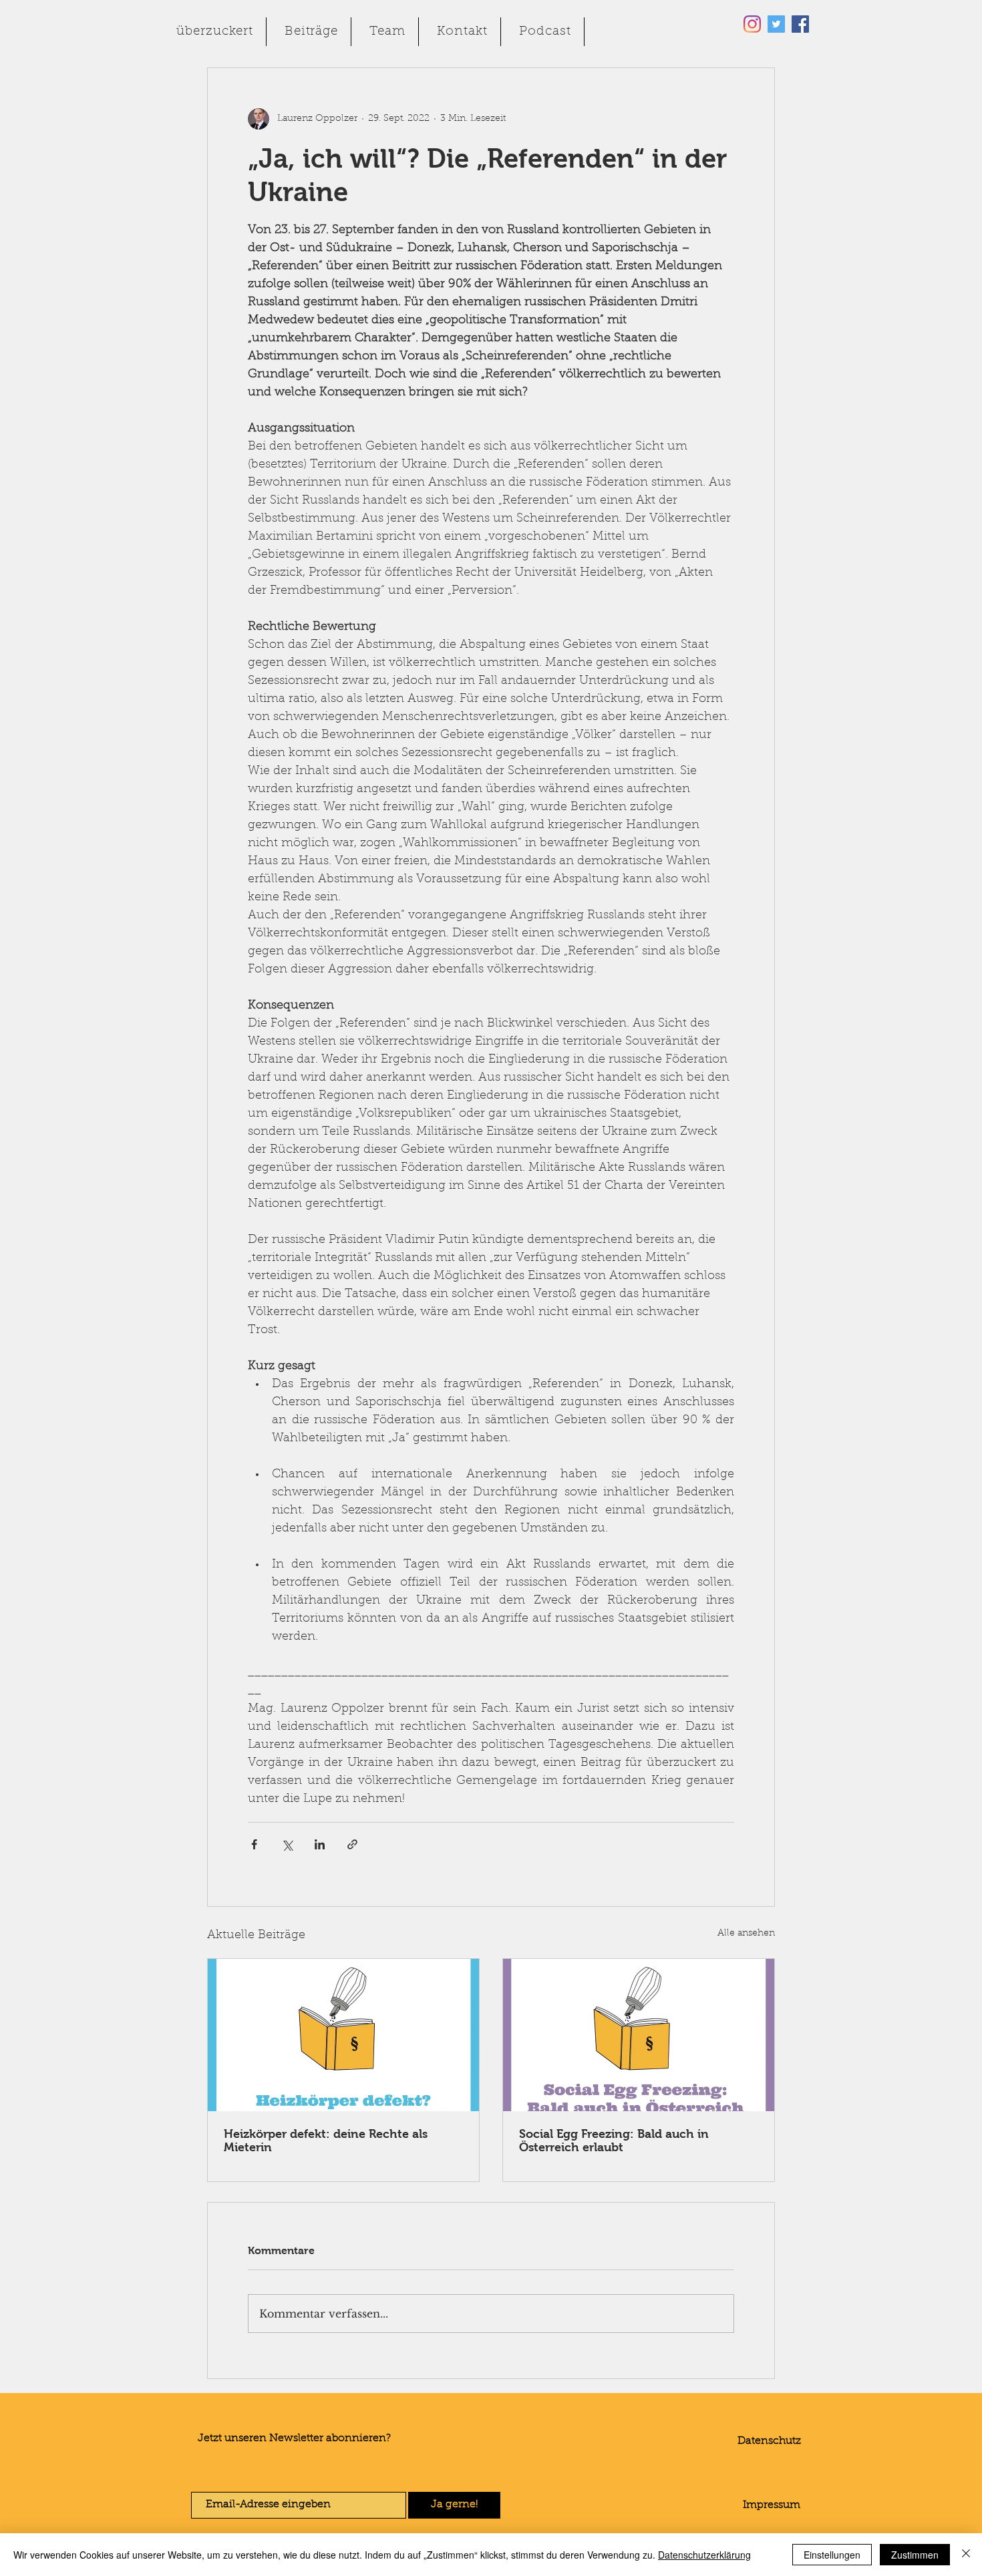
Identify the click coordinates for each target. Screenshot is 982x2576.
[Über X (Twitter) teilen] (287, 1844)
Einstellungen (832, 2555)
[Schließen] (966, 2555)
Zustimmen (915, 2555)
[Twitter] (776, 24)
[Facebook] (800, 24)
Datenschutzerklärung (704, 2555)
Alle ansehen (746, 1934)
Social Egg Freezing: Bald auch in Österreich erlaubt (614, 2141)
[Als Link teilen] (352, 1844)
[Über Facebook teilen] (254, 1844)
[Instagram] (752, 24)
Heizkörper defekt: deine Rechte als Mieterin (326, 2141)
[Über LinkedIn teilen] (320, 1844)
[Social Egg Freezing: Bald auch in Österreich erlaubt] (639, 2035)
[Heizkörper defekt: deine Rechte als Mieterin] (343, 2035)
